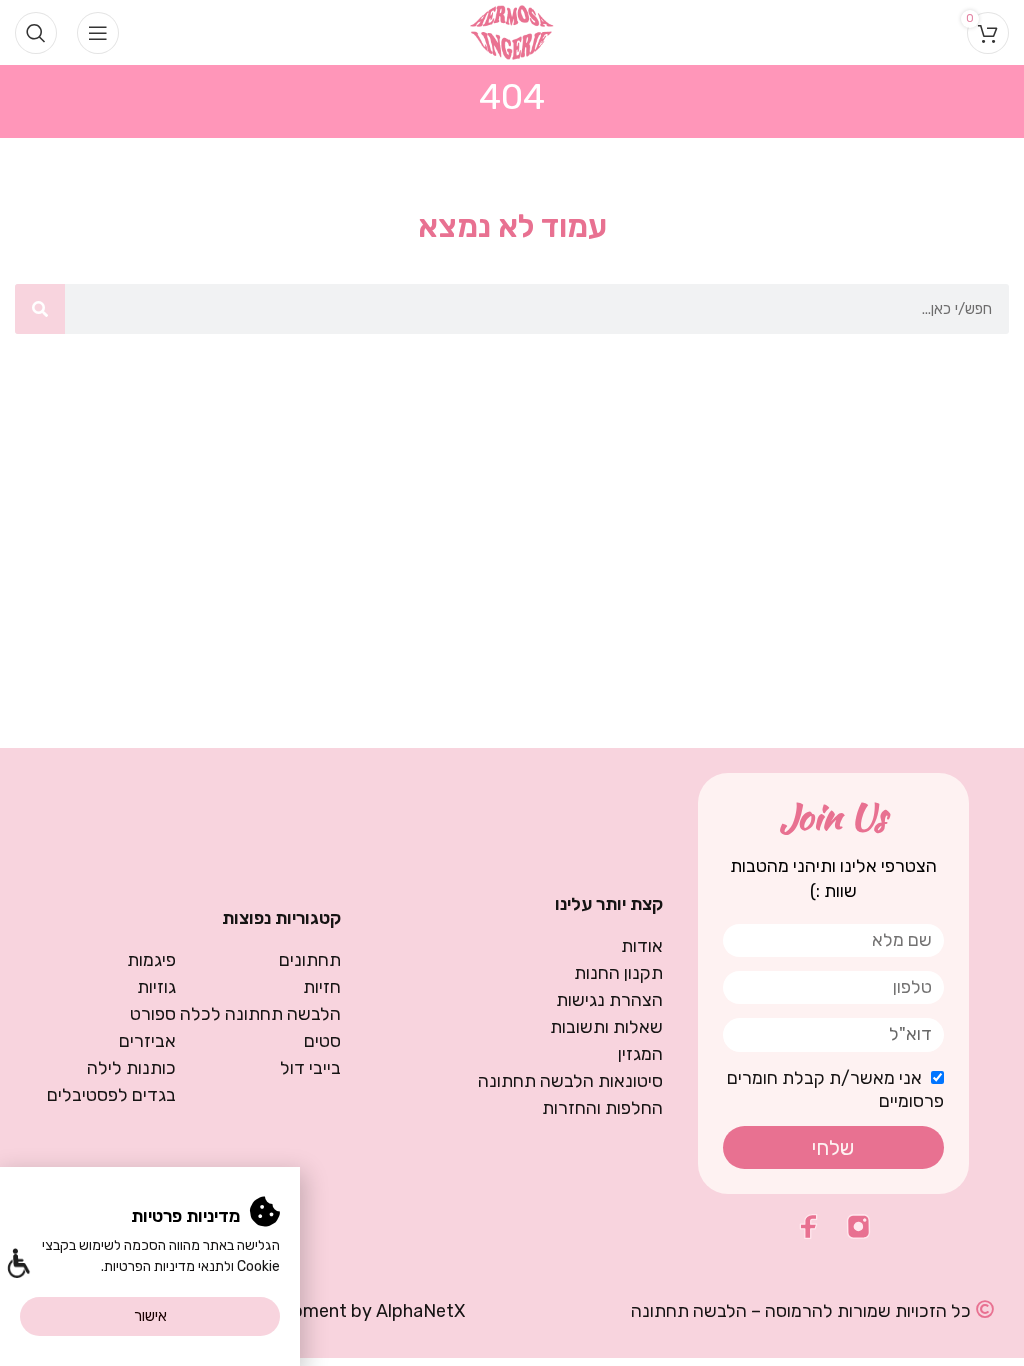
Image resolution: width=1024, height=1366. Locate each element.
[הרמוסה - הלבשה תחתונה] (512, 31)
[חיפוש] (40, 309)
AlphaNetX (420, 1311)
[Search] (36, 33)
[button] (17, 1265)
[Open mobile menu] (98, 33)
